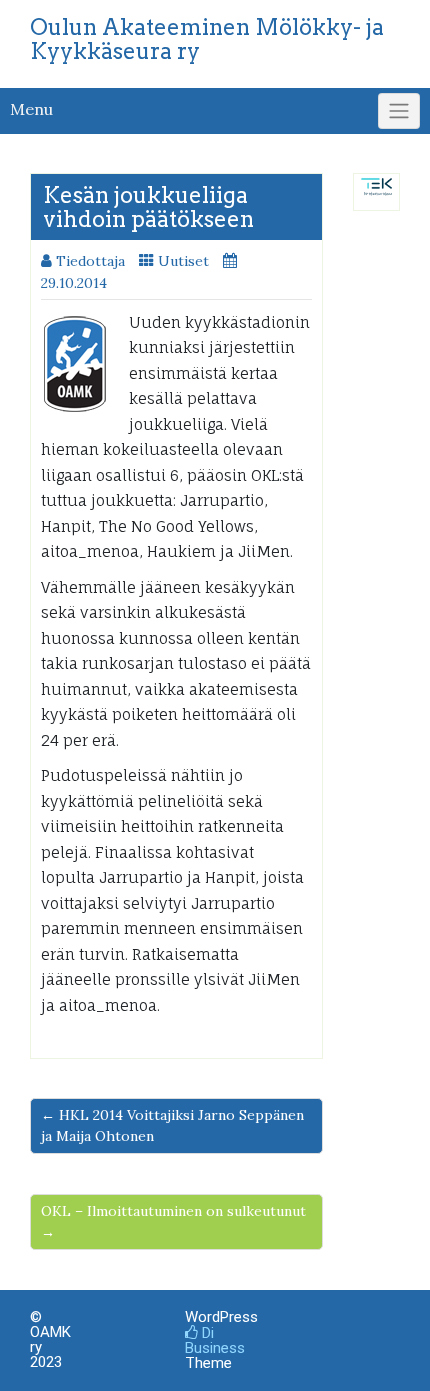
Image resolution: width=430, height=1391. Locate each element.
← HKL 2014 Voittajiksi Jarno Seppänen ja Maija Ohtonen (172, 1125)
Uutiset (183, 261)
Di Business (215, 1340)
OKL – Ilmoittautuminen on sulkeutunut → (173, 1221)
